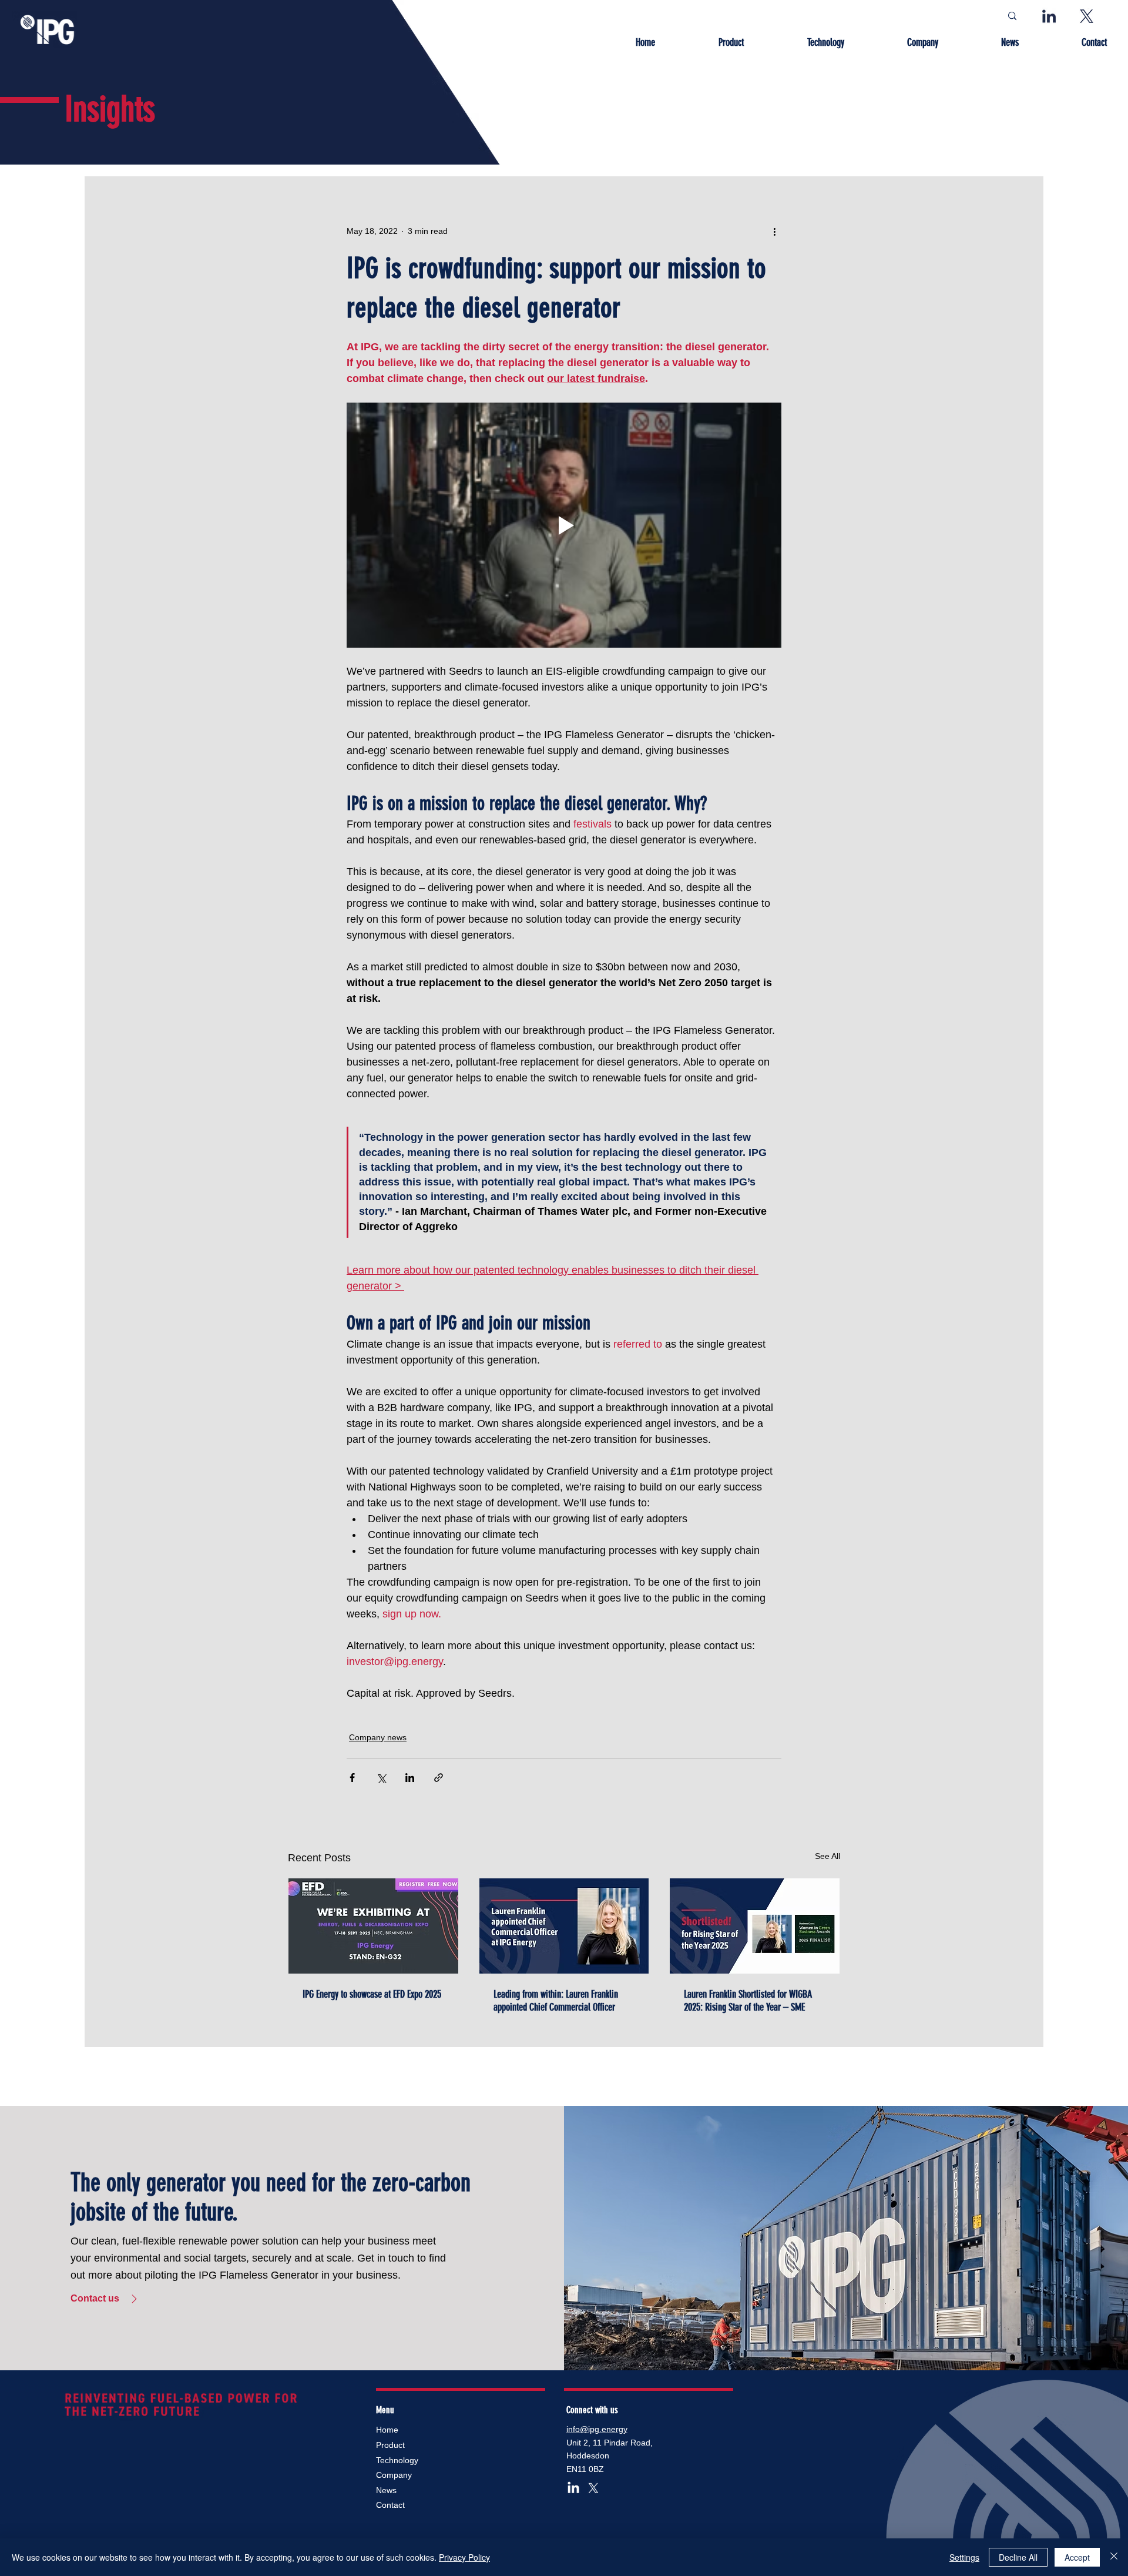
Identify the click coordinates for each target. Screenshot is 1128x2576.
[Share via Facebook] (352, 1778)
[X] (593, 2488)
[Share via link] (439, 1778)
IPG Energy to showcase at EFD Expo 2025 (372, 1994)
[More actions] (774, 231)
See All (827, 1856)
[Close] (1114, 2557)
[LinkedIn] (573, 2488)
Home (387, 2430)
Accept (1077, 2557)
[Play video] (564, 525)
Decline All (1018, 2557)
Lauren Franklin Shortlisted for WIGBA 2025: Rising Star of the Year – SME (748, 2001)
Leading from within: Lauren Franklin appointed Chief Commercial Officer (556, 2001)
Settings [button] (964, 2557)
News (386, 2490)
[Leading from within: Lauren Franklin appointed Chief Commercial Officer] (564, 1926)
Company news (378, 1737)
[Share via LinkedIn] (410, 1778)
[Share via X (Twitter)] (381, 1778)
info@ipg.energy (597, 2429)
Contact (390, 2505)
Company (394, 2475)
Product (390, 2445)
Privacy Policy (464, 2557)
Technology (397, 2460)
